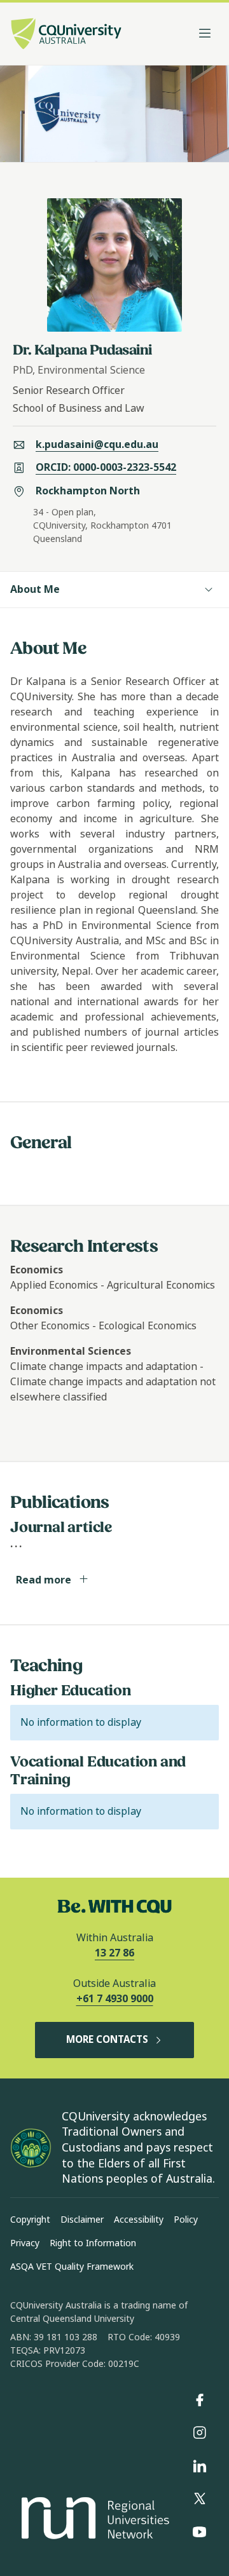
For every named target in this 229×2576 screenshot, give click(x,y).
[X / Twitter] (200, 2499)
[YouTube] (200, 2532)
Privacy (25, 2243)
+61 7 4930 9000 (115, 1999)
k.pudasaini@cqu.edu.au (97, 444)
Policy (186, 2220)
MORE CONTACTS (107, 2040)
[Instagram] (200, 2433)
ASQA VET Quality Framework (72, 2267)
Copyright (30, 2220)
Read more (45, 1580)
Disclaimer (82, 2220)
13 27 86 (114, 1953)
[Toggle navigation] (205, 34)
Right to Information (93, 2243)
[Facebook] (200, 2400)
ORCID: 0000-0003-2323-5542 (106, 467)
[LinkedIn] (200, 2466)
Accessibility (139, 2220)
